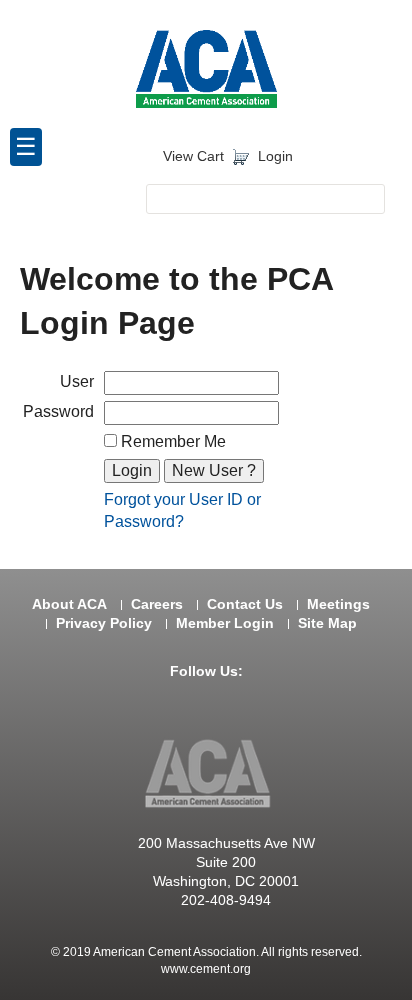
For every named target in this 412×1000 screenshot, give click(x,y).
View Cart (193, 156)
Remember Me (171, 441)
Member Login (225, 623)
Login (275, 156)
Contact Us (245, 604)
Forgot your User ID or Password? (182, 510)
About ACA (69, 604)
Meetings (338, 604)
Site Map (327, 623)
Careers (157, 604)
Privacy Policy (104, 623)
